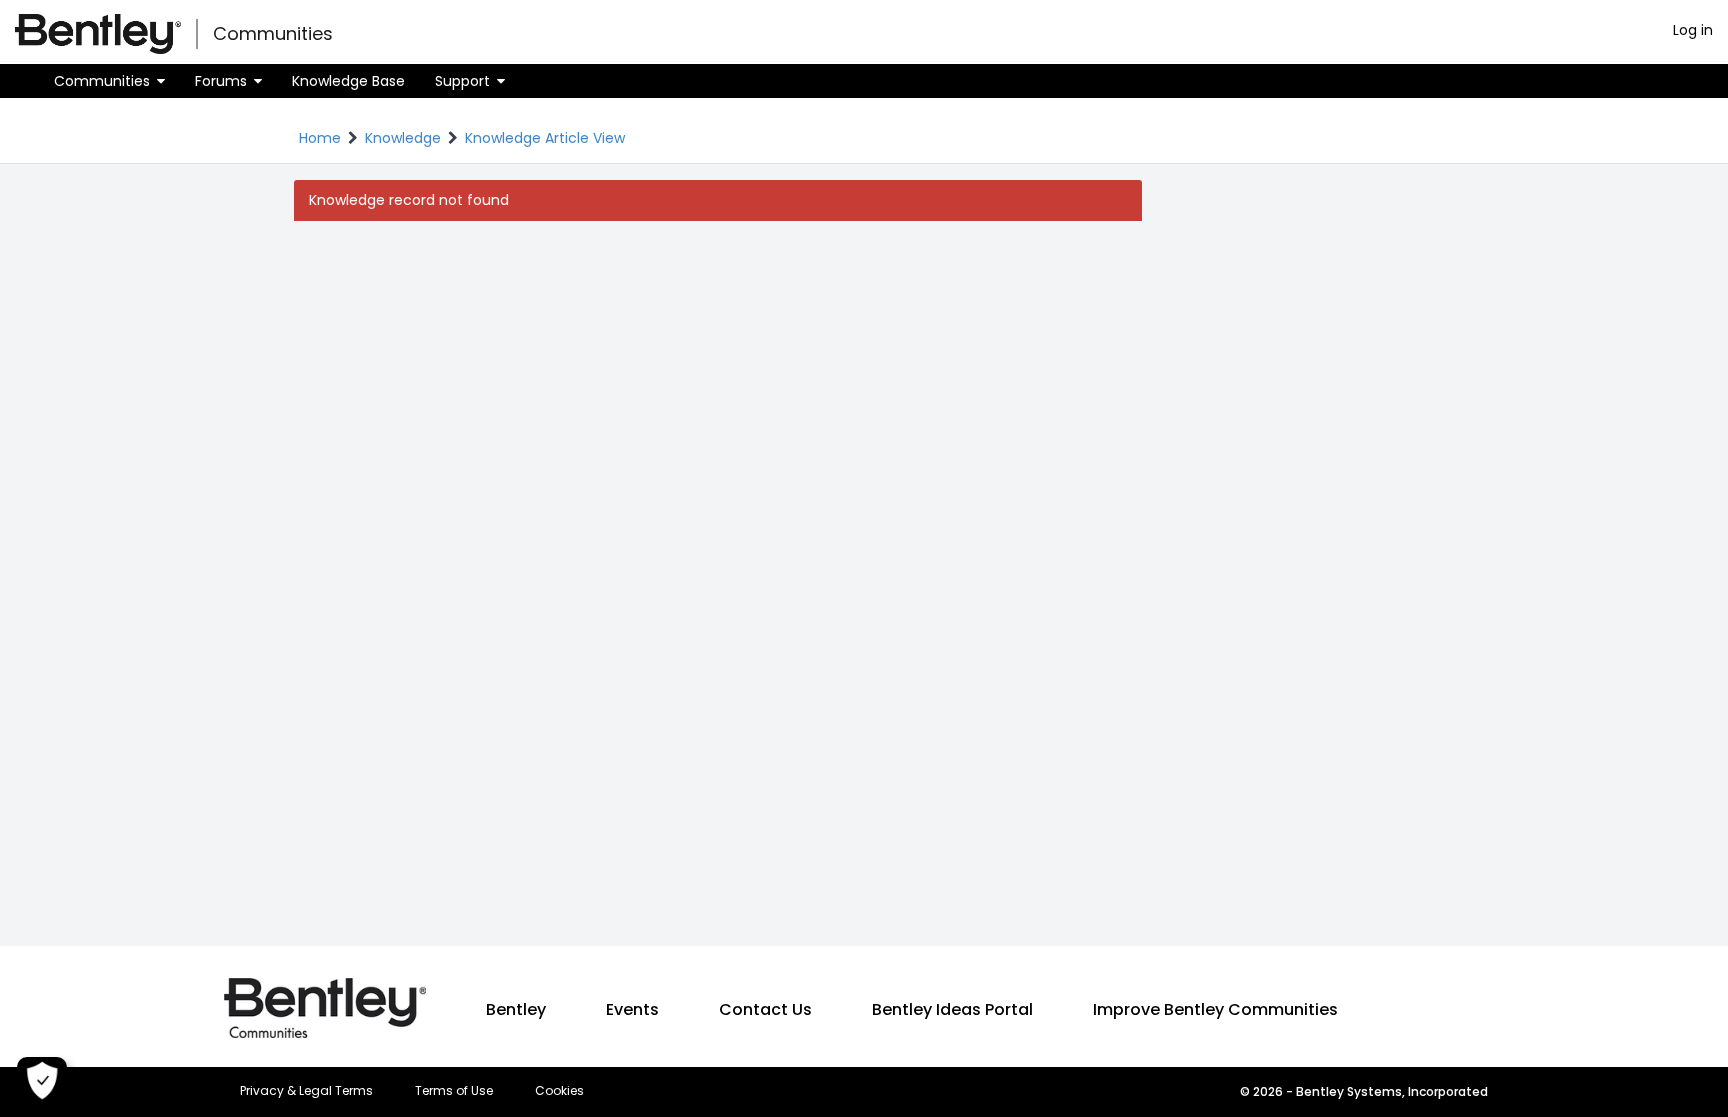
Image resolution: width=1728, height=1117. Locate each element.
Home (320, 138)
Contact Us (765, 1009)
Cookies (559, 1091)
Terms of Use (454, 1091)
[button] (109, 81)
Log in (1693, 30)
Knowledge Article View (545, 138)
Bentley (516, 1009)
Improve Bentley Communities (1215, 1009)
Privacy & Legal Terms (306, 1091)
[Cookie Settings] (42, 1082)
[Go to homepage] (98, 34)
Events (632, 1009)
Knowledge (403, 138)
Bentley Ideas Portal (952, 1009)
